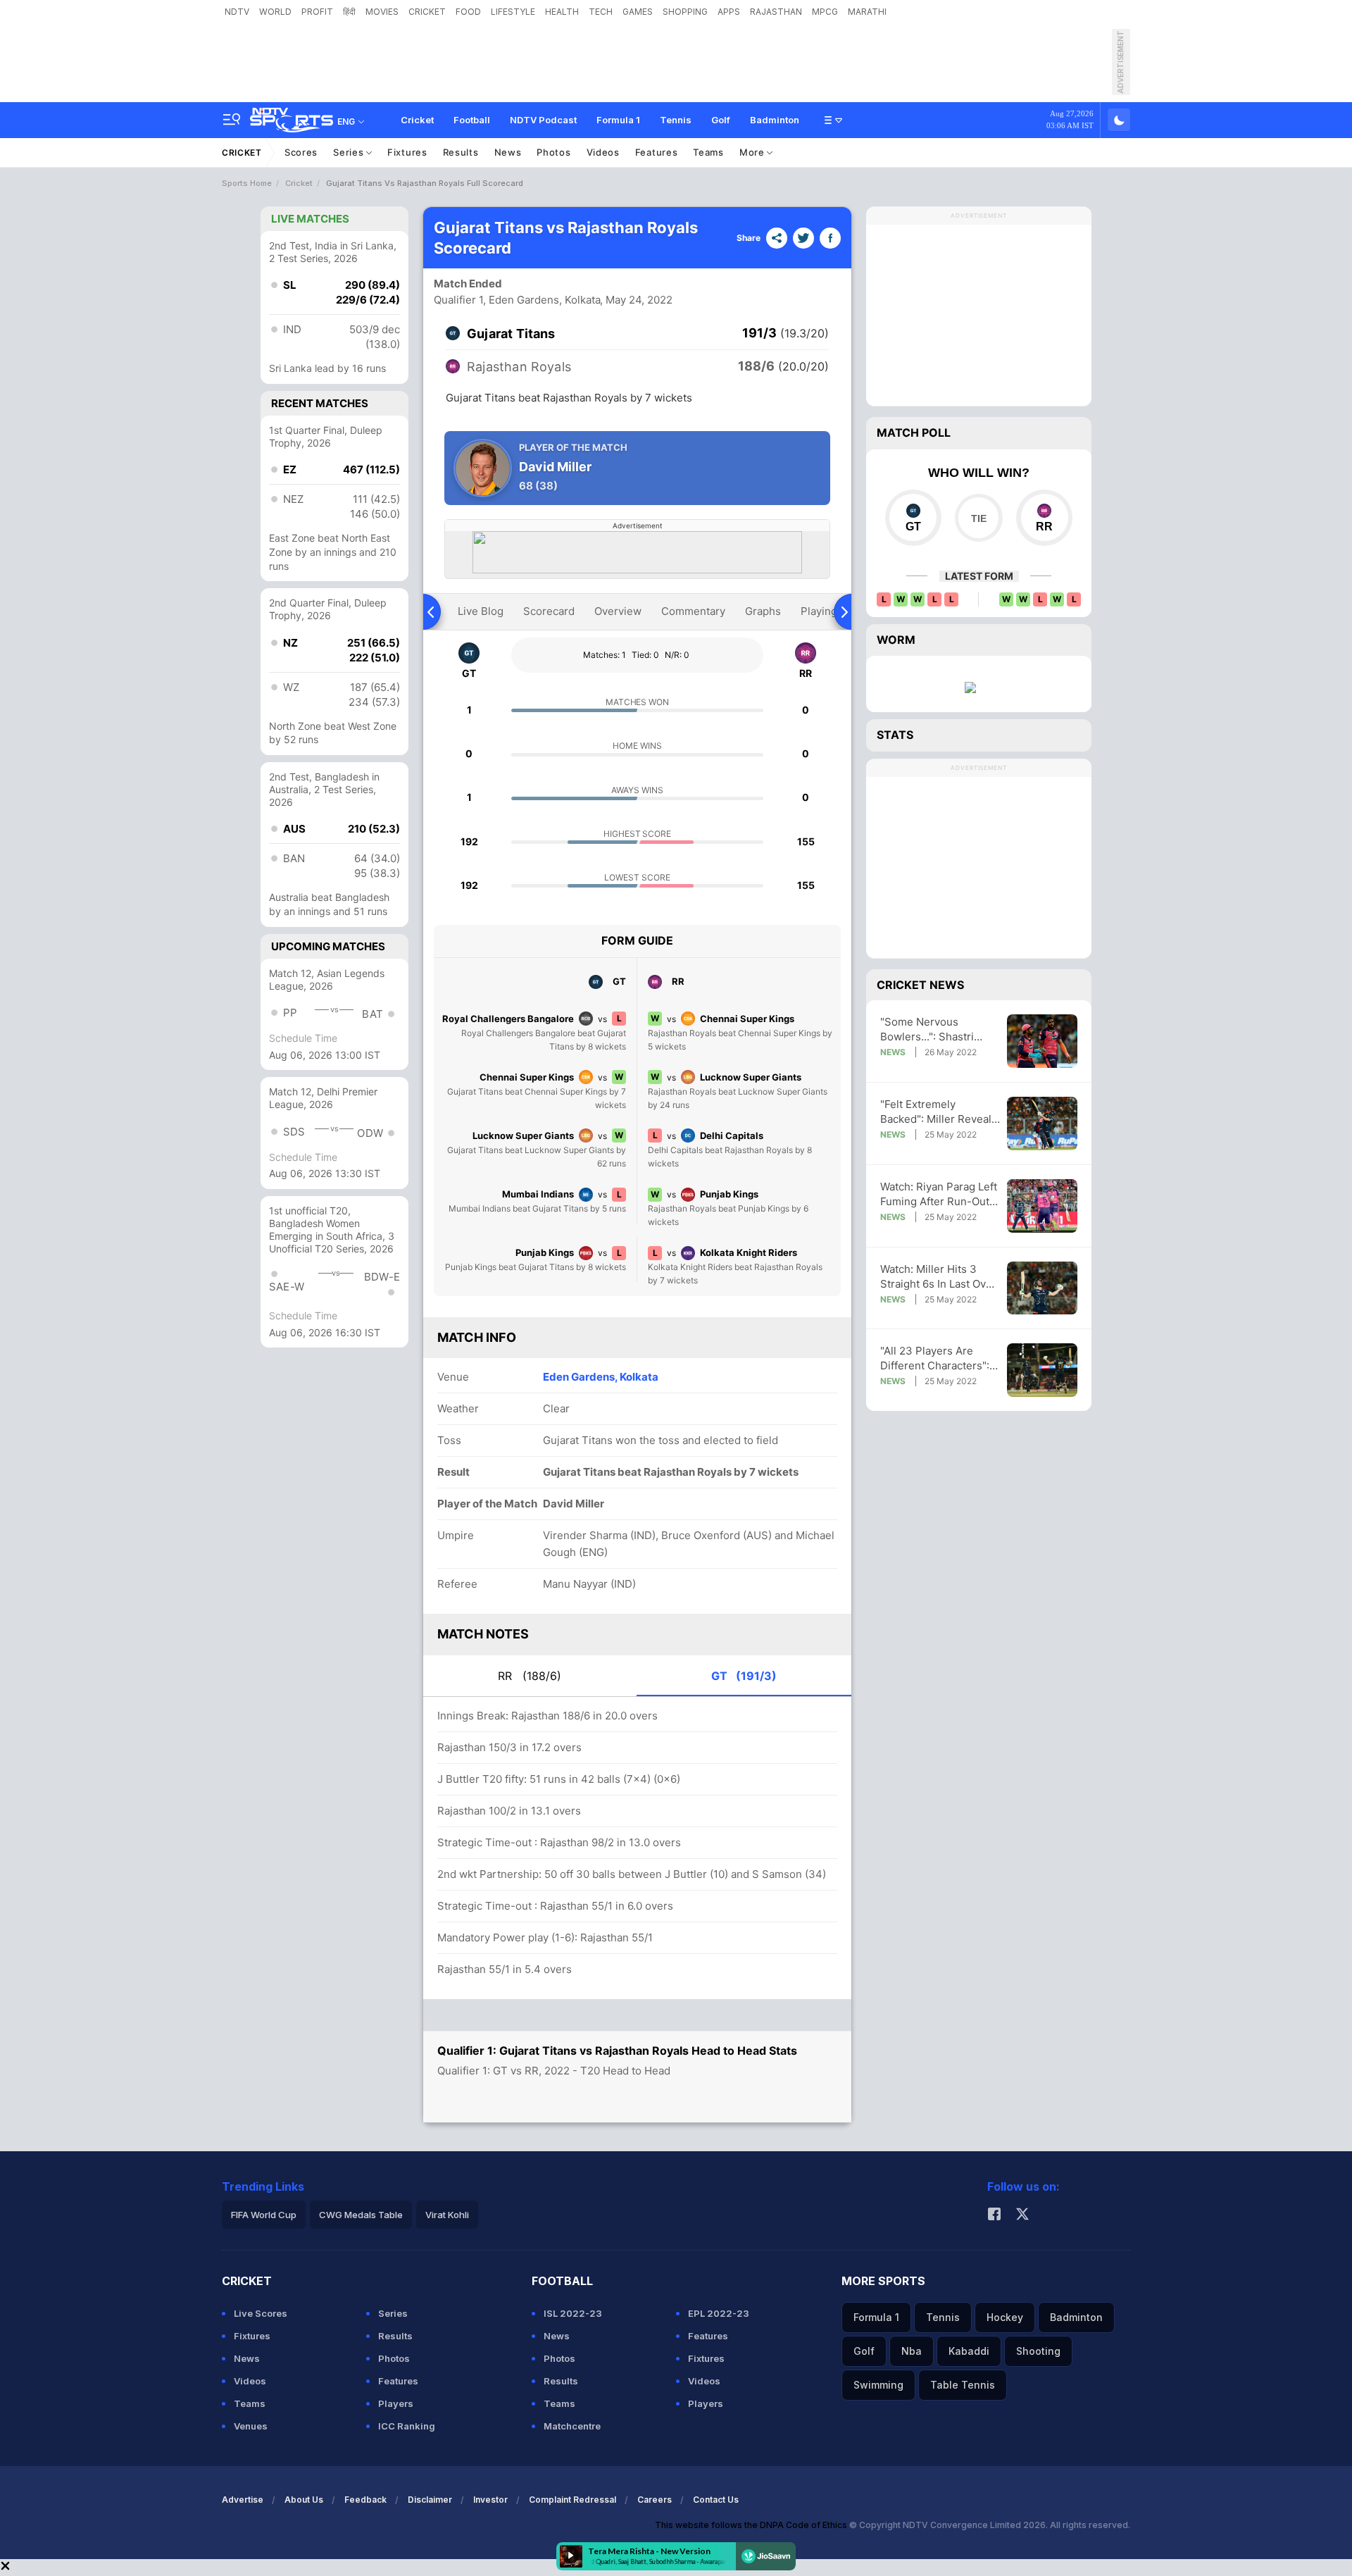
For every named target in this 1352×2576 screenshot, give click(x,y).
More (753, 152)
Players (396, 2403)
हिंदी (349, 12)
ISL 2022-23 (573, 2313)
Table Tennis (963, 2385)
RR (530, 1676)
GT (744, 1676)
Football (472, 120)
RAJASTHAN (776, 12)
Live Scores (261, 2313)
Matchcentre (572, 2426)
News (508, 152)
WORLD (275, 12)
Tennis (676, 120)
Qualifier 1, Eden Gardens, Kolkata (517, 300)
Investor (490, 2500)
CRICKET (427, 12)
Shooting (1038, 2351)
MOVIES (382, 12)
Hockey (1005, 2317)
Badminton (775, 120)
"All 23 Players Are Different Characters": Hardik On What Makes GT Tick (937, 1358)
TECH (601, 12)
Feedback (365, 2500)
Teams (708, 152)
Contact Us (716, 2500)
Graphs (763, 611)
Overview (618, 611)
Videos (603, 152)
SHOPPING (685, 12)
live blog (481, 611)
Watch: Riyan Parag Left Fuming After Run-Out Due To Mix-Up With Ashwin (939, 1194)
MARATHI (867, 12)
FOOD (468, 12)
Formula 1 (618, 120)
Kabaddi (969, 2351)
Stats (895, 735)
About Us (304, 2500)
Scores (301, 152)
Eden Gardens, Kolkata (601, 1377)
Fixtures (407, 152)
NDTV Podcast (543, 120)
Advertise (243, 2500)
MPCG (825, 12)
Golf (721, 120)
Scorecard (549, 611)
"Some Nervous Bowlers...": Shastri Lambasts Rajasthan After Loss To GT (930, 1029)
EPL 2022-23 (719, 2313)
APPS (729, 12)
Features (657, 152)
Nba (912, 2351)
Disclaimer (430, 2500)
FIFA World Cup (264, 2215)
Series (350, 152)
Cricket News (920, 985)
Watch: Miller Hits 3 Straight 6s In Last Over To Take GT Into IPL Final (938, 1277)
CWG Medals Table (361, 2215)
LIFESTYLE (513, 12)
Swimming (878, 2385)
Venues (251, 2426)
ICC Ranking (407, 2426)
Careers (655, 2500)
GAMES (638, 12)
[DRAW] (978, 518)
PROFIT (317, 12)
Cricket (417, 120)
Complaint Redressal (572, 2500)
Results (461, 152)
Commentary (693, 611)
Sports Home (247, 183)
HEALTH (562, 12)
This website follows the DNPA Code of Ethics (752, 2525)
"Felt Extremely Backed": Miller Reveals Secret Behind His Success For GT (939, 1112)
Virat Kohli (447, 2215)
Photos (553, 152)
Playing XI (825, 611)
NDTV (237, 12)
